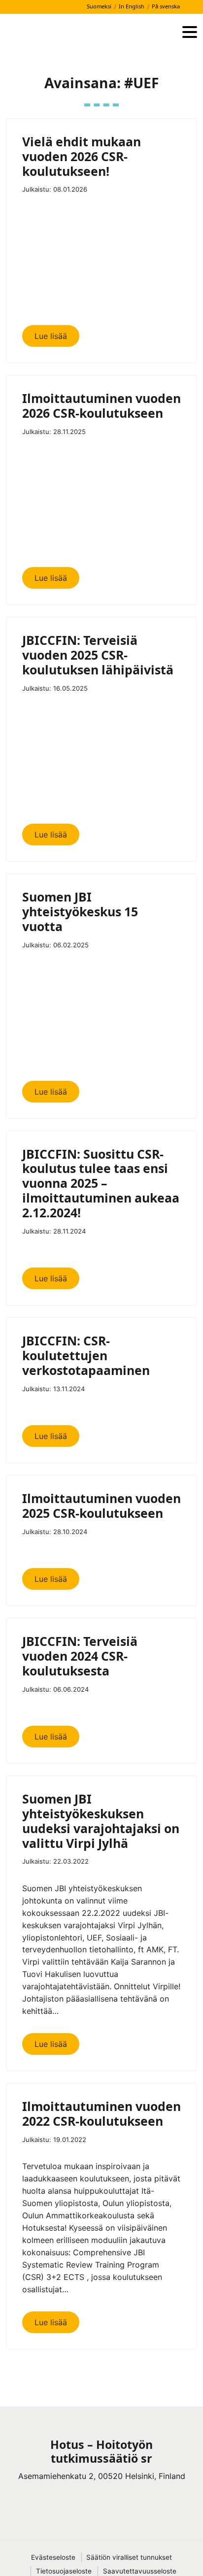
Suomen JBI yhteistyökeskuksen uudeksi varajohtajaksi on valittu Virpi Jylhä (101, 1821)
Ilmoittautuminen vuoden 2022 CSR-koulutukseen (101, 2113)
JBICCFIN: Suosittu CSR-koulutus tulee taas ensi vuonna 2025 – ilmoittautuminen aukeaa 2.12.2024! (101, 1183)
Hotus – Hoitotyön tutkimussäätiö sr (101, 2451)
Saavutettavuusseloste (140, 2571)
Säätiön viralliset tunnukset (129, 2557)
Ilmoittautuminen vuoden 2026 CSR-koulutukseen (101, 405)
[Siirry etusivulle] (90, 33)
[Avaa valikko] (190, 33)
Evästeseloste (53, 2557)
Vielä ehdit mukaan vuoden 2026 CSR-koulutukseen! (82, 156)
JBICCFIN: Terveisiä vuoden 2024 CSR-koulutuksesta (80, 1656)
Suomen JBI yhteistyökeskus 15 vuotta (80, 911)
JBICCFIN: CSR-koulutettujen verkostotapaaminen (86, 1355)
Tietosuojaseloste (64, 2571)
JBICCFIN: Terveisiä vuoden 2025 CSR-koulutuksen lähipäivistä (98, 655)
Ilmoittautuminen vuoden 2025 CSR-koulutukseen (101, 1505)
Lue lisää (51, 336)
